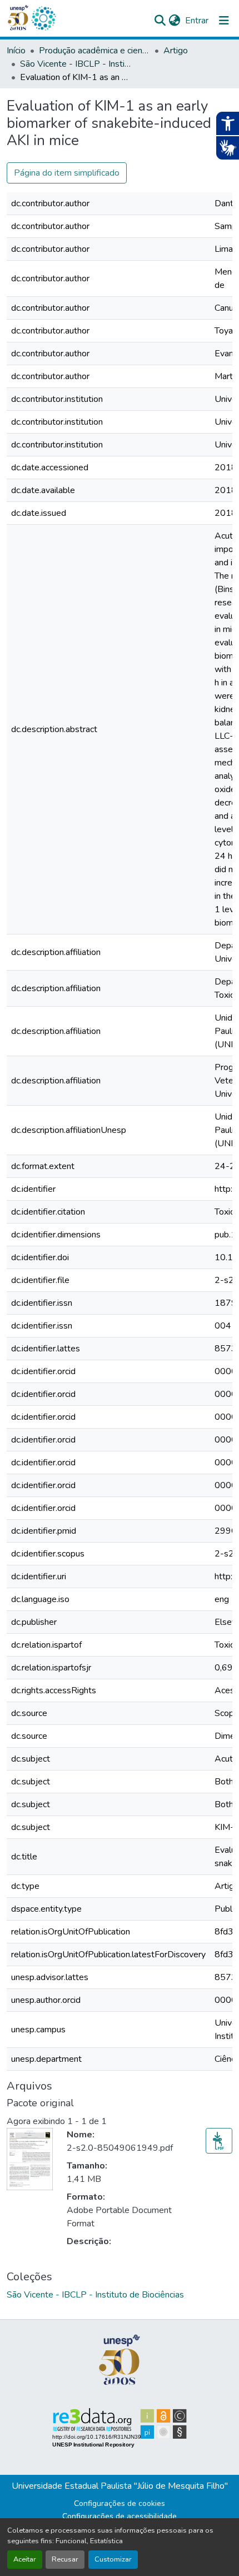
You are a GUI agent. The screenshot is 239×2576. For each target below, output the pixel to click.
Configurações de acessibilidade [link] (120, 2516)
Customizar (113, 2559)
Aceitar (25, 2559)
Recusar (65, 2559)
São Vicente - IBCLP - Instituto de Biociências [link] (76, 64)
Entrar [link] (197, 21)
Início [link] (16, 51)
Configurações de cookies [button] (120, 2503)
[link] (219, 2141)
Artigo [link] (176, 51)
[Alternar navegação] (224, 21)
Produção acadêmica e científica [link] (94, 51)
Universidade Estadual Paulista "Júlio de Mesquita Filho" (120, 2486)
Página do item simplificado (67, 173)
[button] (43, 18)
